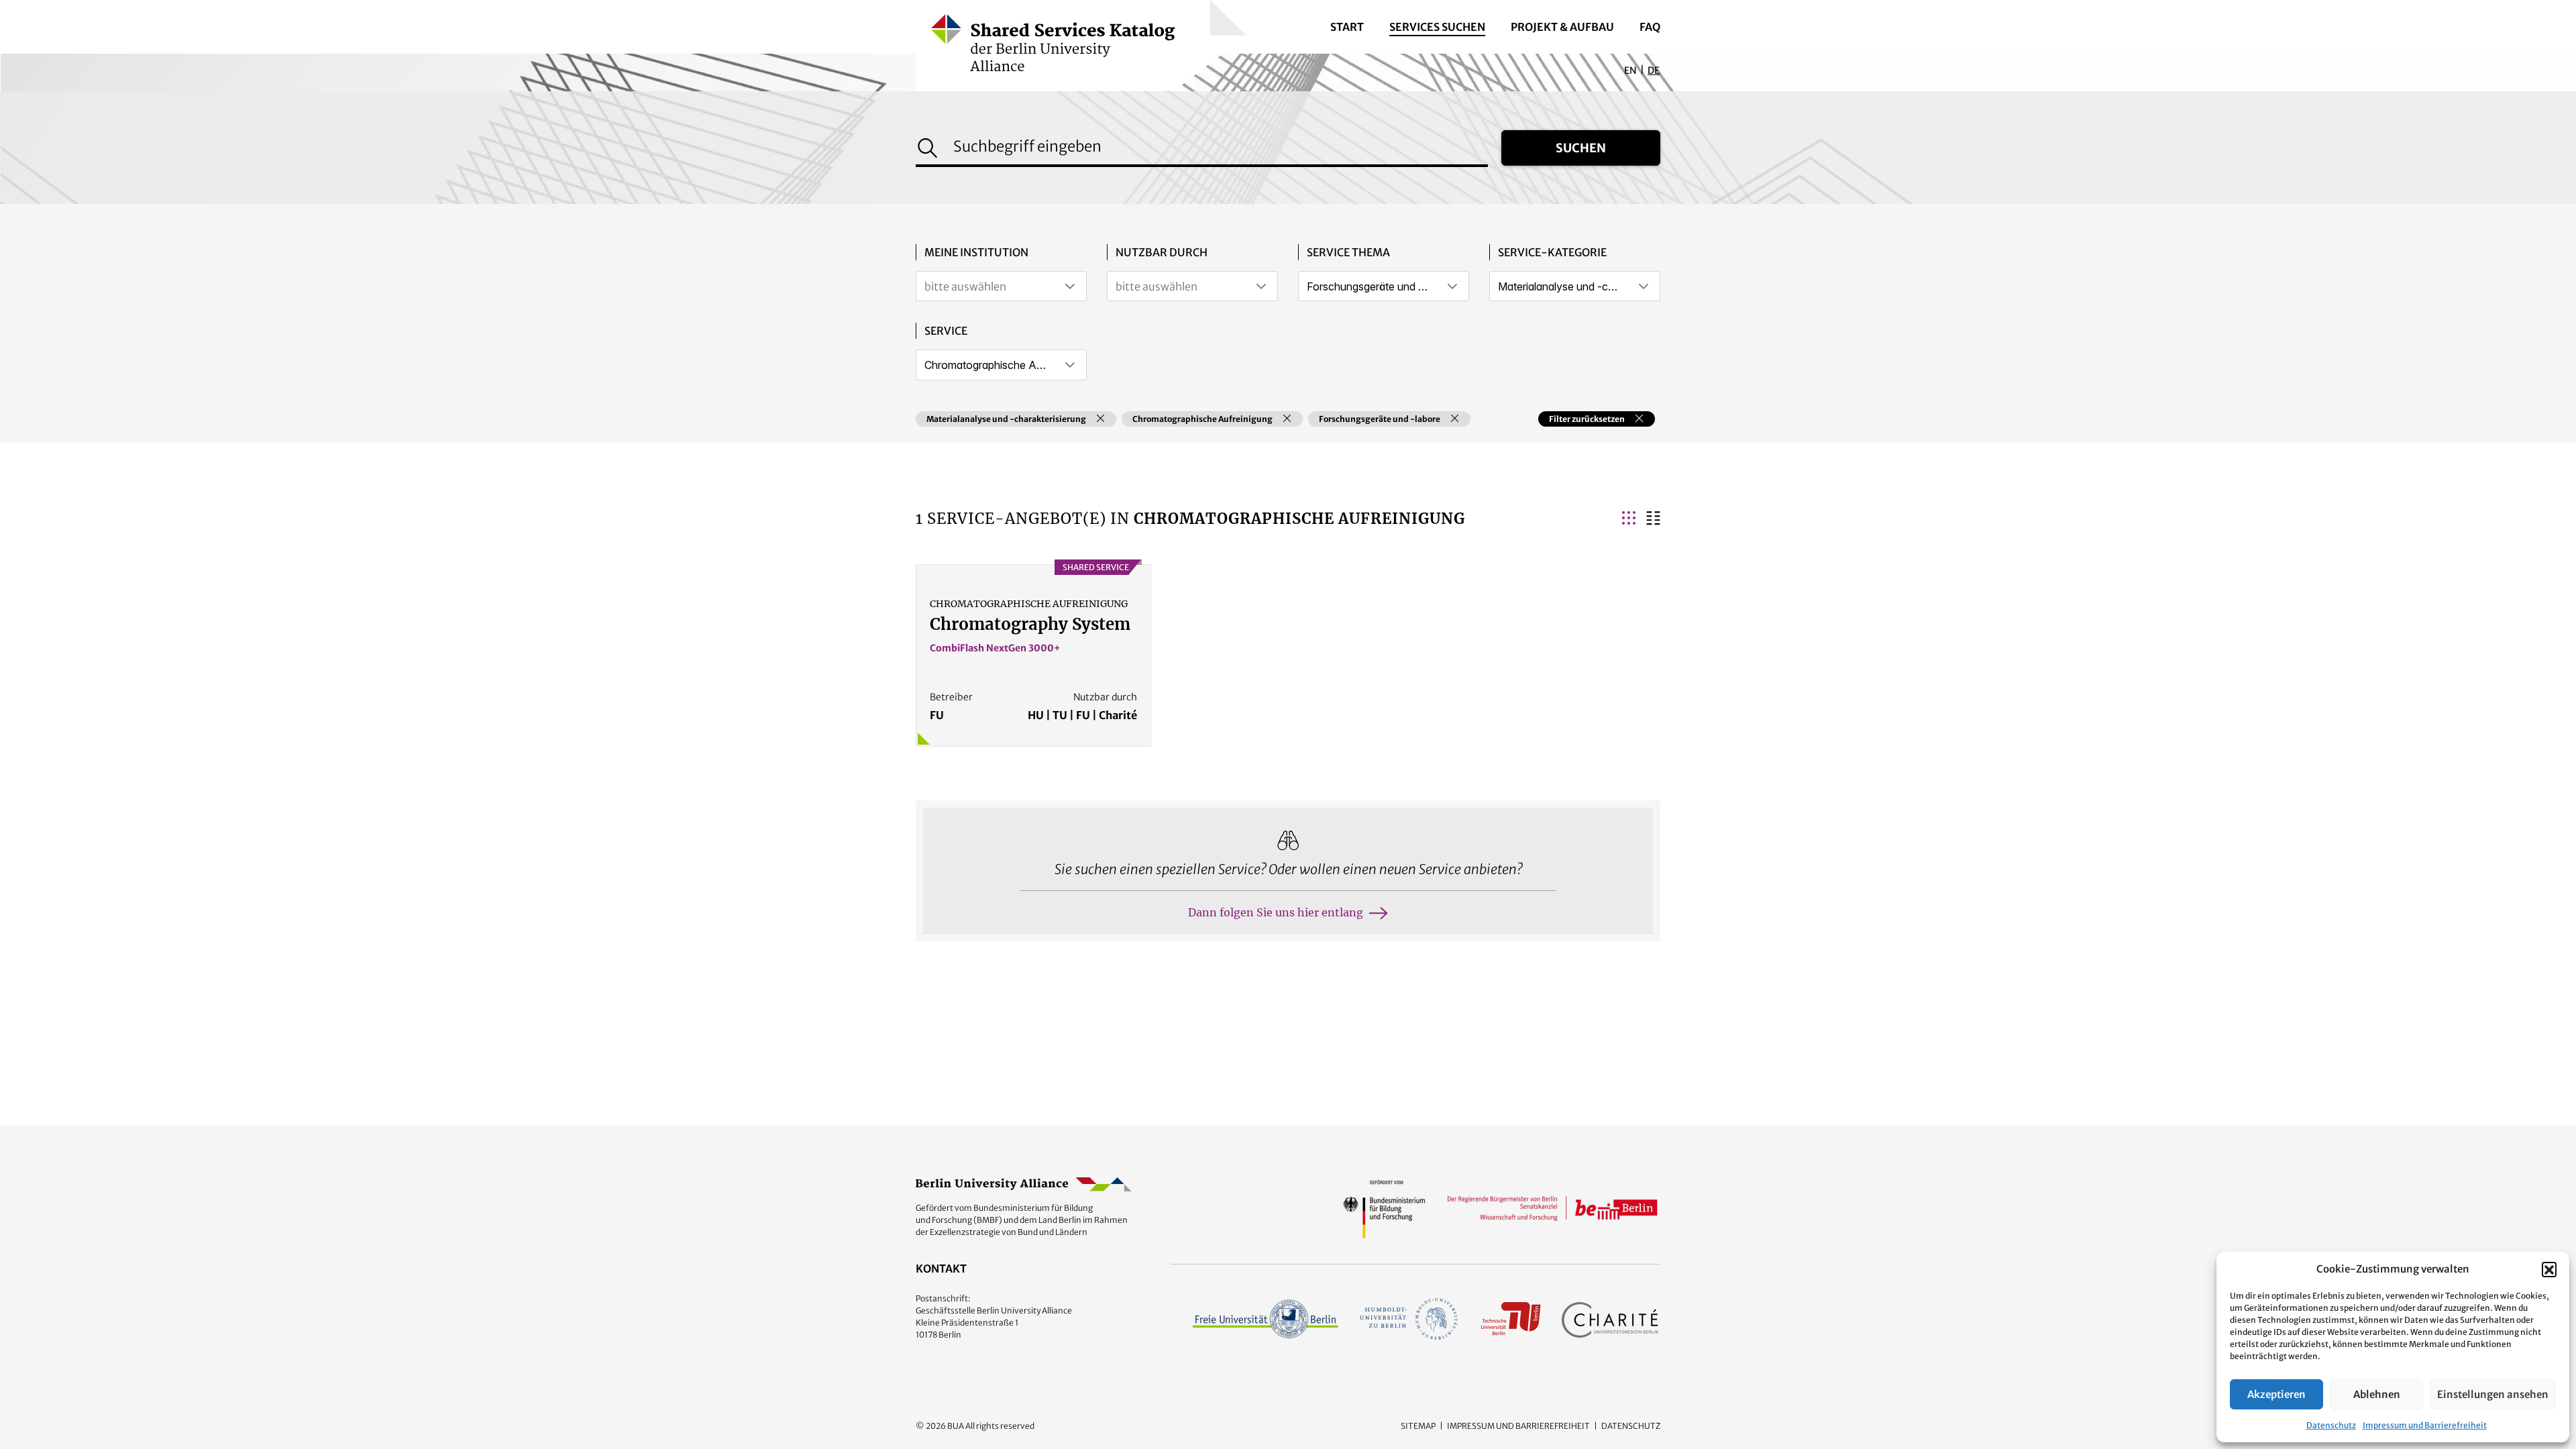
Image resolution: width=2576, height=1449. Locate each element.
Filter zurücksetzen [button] (1587, 419)
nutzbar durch (1162, 252)
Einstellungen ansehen (2493, 1394)
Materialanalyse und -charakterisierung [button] (1006, 419)
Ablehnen (2377, 1394)
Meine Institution (976, 252)
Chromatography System (1030, 624)
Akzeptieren (2276, 1394)
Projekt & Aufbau (1562, 27)
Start (1347, 27)
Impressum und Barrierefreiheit (2425, 1425)
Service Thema (1348, 252)
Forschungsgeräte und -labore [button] (1380, 419)
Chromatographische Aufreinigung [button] (1202, 419)
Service (946, 331)
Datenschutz (2331, 1425)
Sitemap (1418, 1426)
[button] (2549, 1269)
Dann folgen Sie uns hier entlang (1276, 912)
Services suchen (1437, 27)
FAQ (1650, 27)
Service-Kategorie (1552, 252)
